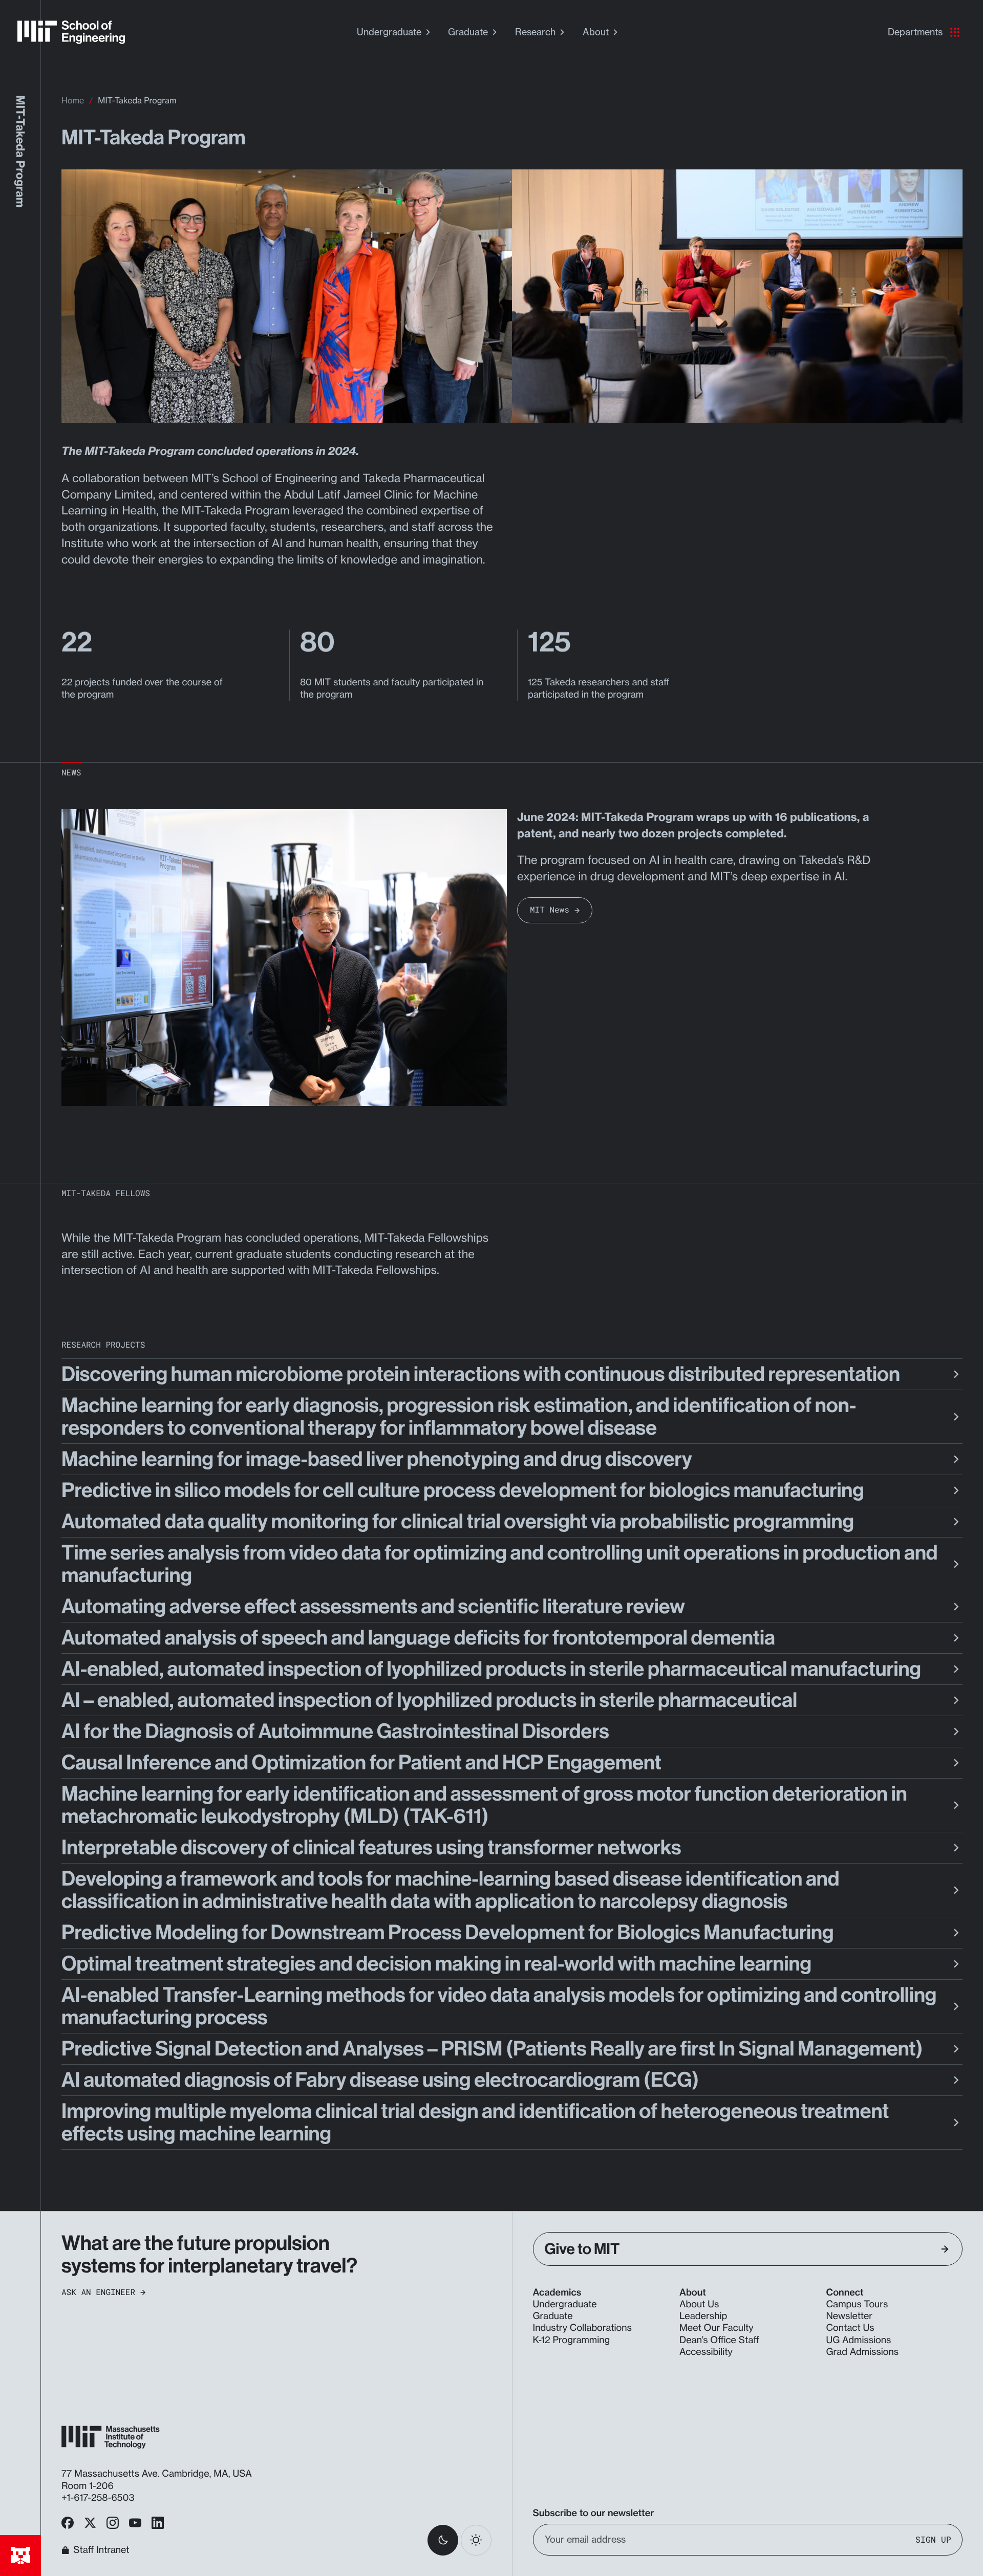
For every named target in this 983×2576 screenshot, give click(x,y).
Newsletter (850, 2316)
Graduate (468, 32)
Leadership (703, 2316)
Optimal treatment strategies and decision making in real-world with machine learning (436, 1964)
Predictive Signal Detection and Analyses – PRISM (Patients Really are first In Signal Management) (492, 2049)
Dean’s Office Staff (719, 2340)
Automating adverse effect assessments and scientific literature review (373, 1607)
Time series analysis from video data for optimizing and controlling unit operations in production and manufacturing (499, 1564)
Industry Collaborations (582, 2328)
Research (535, 32)
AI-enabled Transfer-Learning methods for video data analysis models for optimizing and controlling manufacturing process (499, 2006)
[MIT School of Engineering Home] (71, 32)
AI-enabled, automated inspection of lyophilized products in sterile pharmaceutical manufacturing (491, 1669)
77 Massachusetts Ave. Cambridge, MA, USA (158, 2474)
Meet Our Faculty (717, 2328)
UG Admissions (859, 2340)
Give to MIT (582, 2249)
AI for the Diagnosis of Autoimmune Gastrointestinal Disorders (335, 1731)
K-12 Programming (572, 2340)
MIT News (550, 910)
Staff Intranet (101, 2550)
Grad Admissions (863, 2352)
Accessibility (706, 2352)
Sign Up (933, 2540)
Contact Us (850, 2328)
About (596, 32)
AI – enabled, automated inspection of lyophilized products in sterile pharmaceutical (429, 1700)
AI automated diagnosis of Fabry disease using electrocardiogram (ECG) (380, 2080)
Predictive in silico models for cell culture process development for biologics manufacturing (463, 1490)
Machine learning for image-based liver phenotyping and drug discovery (377, 1459)
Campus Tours (857, 2304)
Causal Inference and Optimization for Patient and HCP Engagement (361, 1763)
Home (73, 100)
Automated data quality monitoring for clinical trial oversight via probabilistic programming (458, 1522)
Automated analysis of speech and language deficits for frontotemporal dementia (418, 1638)
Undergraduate (389, 32)
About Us (699, 2304)
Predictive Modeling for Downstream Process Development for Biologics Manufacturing (447, 1933)
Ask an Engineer (98, 2292)
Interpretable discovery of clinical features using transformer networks (371, 1848)
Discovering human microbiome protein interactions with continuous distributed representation (481, 1374)
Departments (915, 32)
